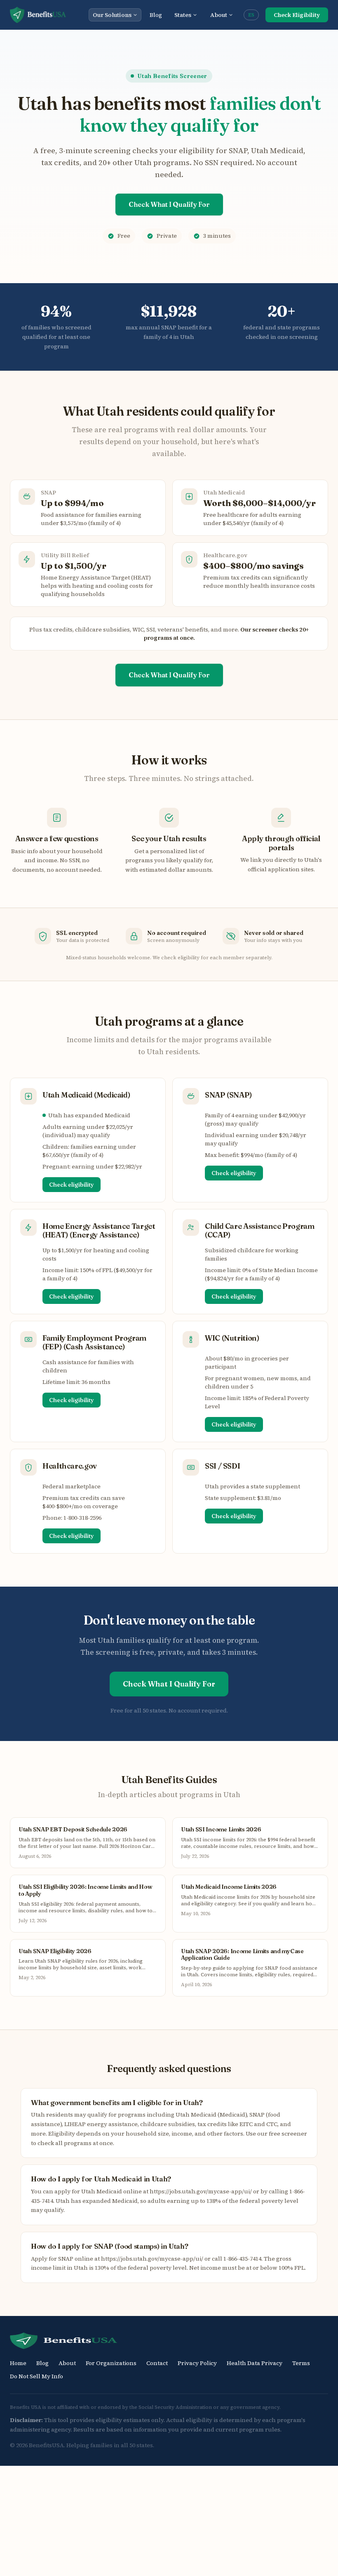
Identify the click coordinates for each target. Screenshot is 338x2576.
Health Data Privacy (255, 2363)
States (183, 15)
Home (18, 2363)
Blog (156, 15)
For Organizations (111, 2363)
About (219, 15)
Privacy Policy (197, 2363)
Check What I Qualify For (169, 204)
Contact (157, 2363)
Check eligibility (72, 1185)
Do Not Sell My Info (36, 2376)
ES (251, 15)
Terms (301, 2363)
